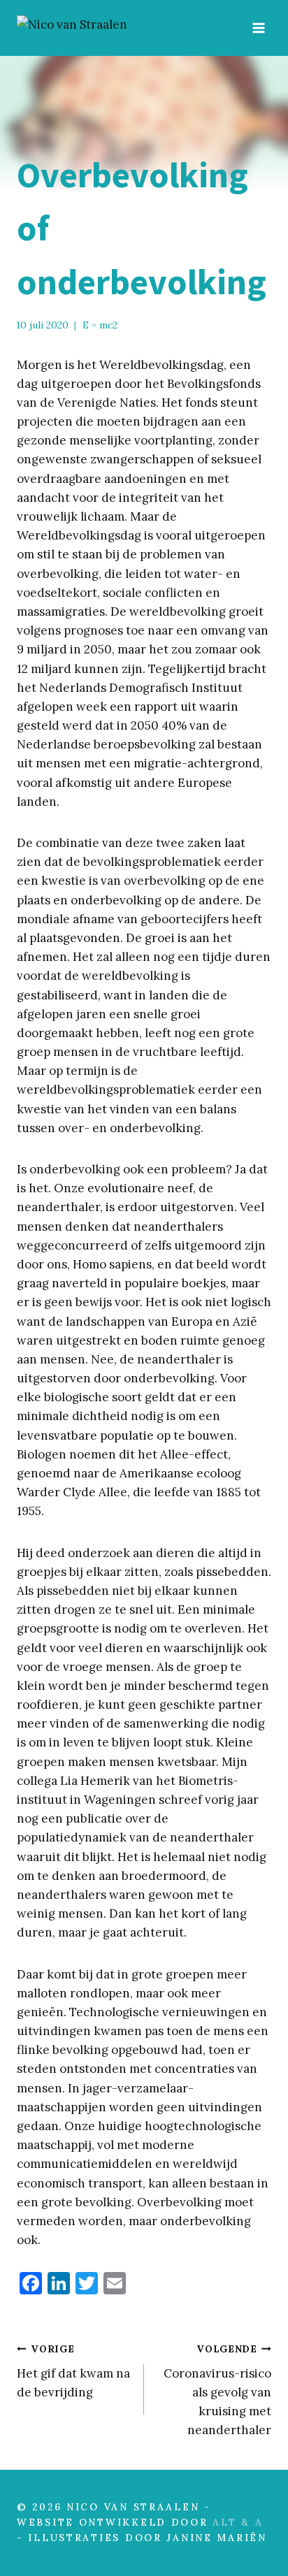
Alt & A (238, 2522)
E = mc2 (100, 325)
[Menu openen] (258, 28)
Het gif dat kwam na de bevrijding (73, 2371)
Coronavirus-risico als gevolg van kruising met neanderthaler (217, 2390)
